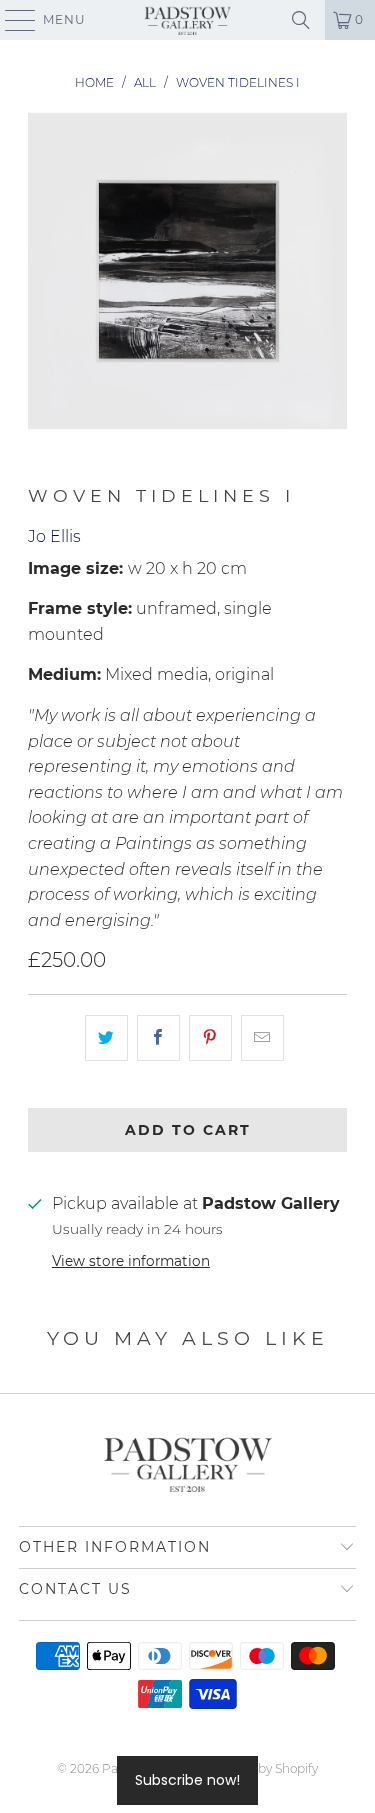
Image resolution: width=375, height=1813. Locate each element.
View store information (131, 1261)
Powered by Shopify (260, 1768)
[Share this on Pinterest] (210, 1038)
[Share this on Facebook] (158, 1038)
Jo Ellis (54, 536)
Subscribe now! (187, 1780)
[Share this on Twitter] (106, 1038)
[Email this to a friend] (262, 1038)
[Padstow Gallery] (188, 20)
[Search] (301, 20)
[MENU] (11, 20)
